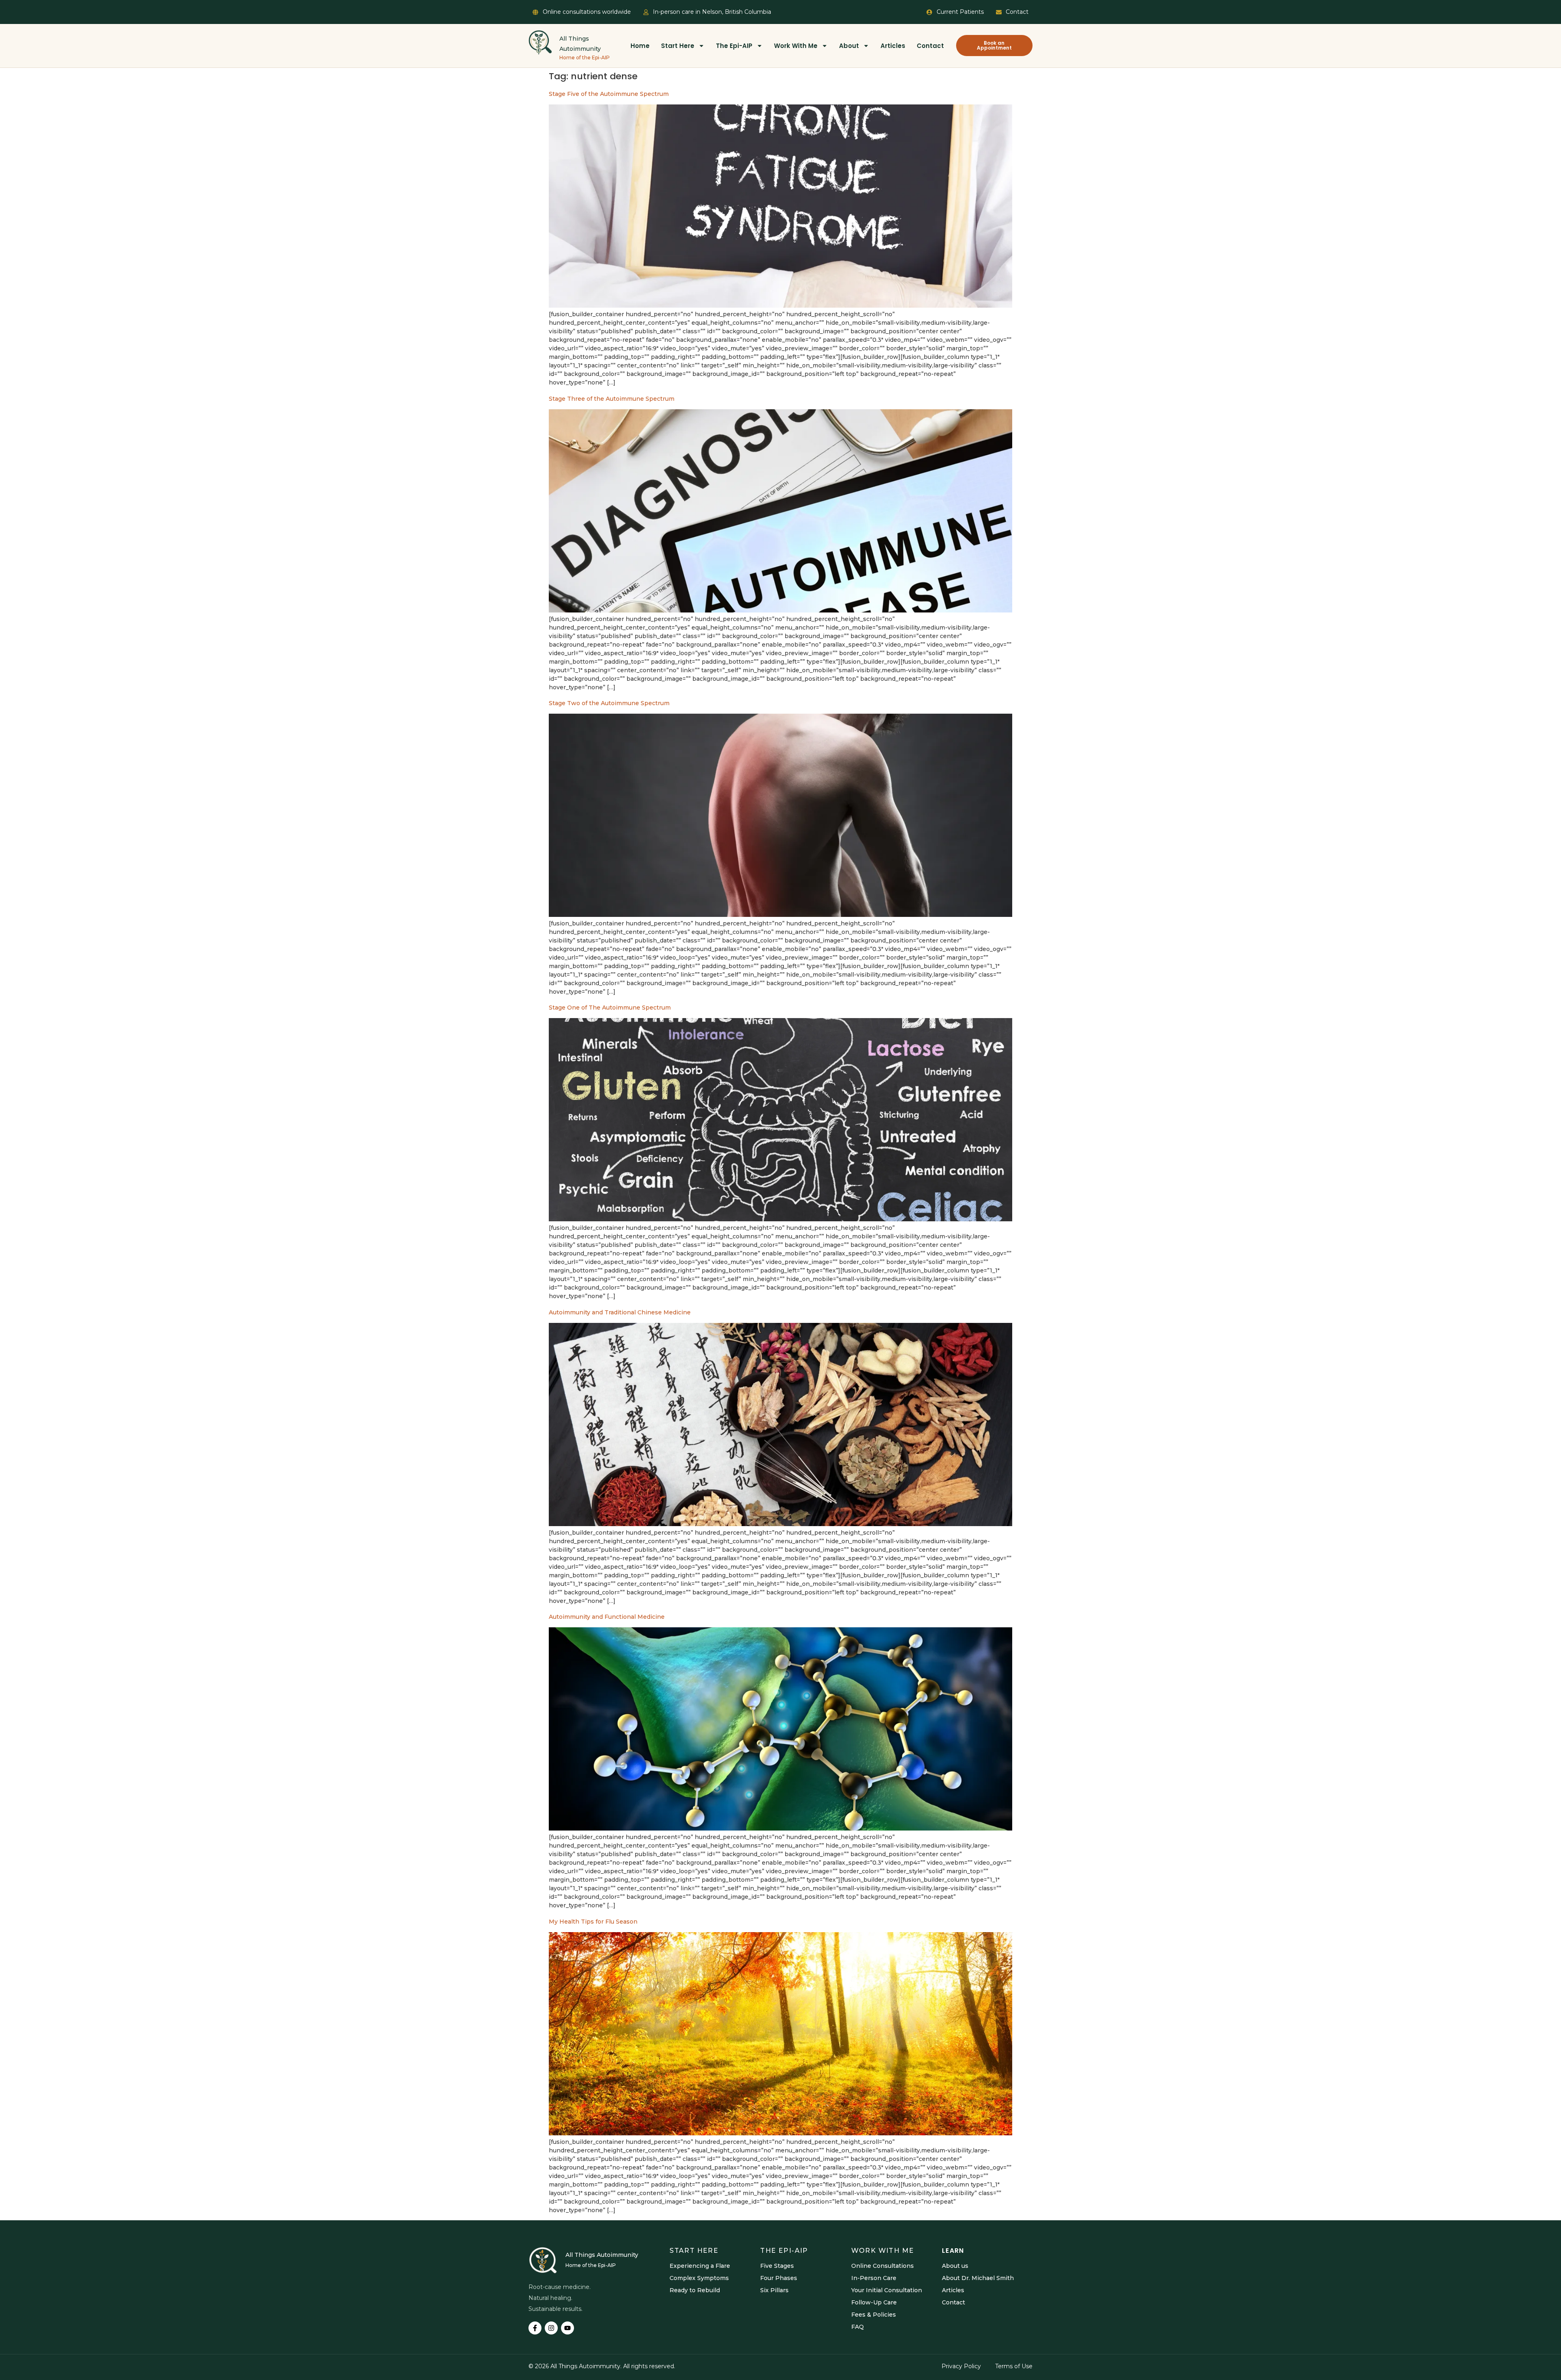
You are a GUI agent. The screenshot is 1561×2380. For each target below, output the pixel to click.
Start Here (678, 46)
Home (640, 46)
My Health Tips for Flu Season (593, 1922)
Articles (893, 46)
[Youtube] (567, 2328)
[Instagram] (551, 2328)
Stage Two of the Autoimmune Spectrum (609, 703)
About (849, 46)
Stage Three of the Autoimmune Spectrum (612, 399)
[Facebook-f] (535, 2328)
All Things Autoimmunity (602, 2255)
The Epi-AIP (734, 46)
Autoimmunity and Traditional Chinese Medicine (620, 1312)
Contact (930, 46)
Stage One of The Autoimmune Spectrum (610, 1008)
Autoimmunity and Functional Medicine (607, 1617)
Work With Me (796, 46)
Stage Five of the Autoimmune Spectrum (609, 94)
